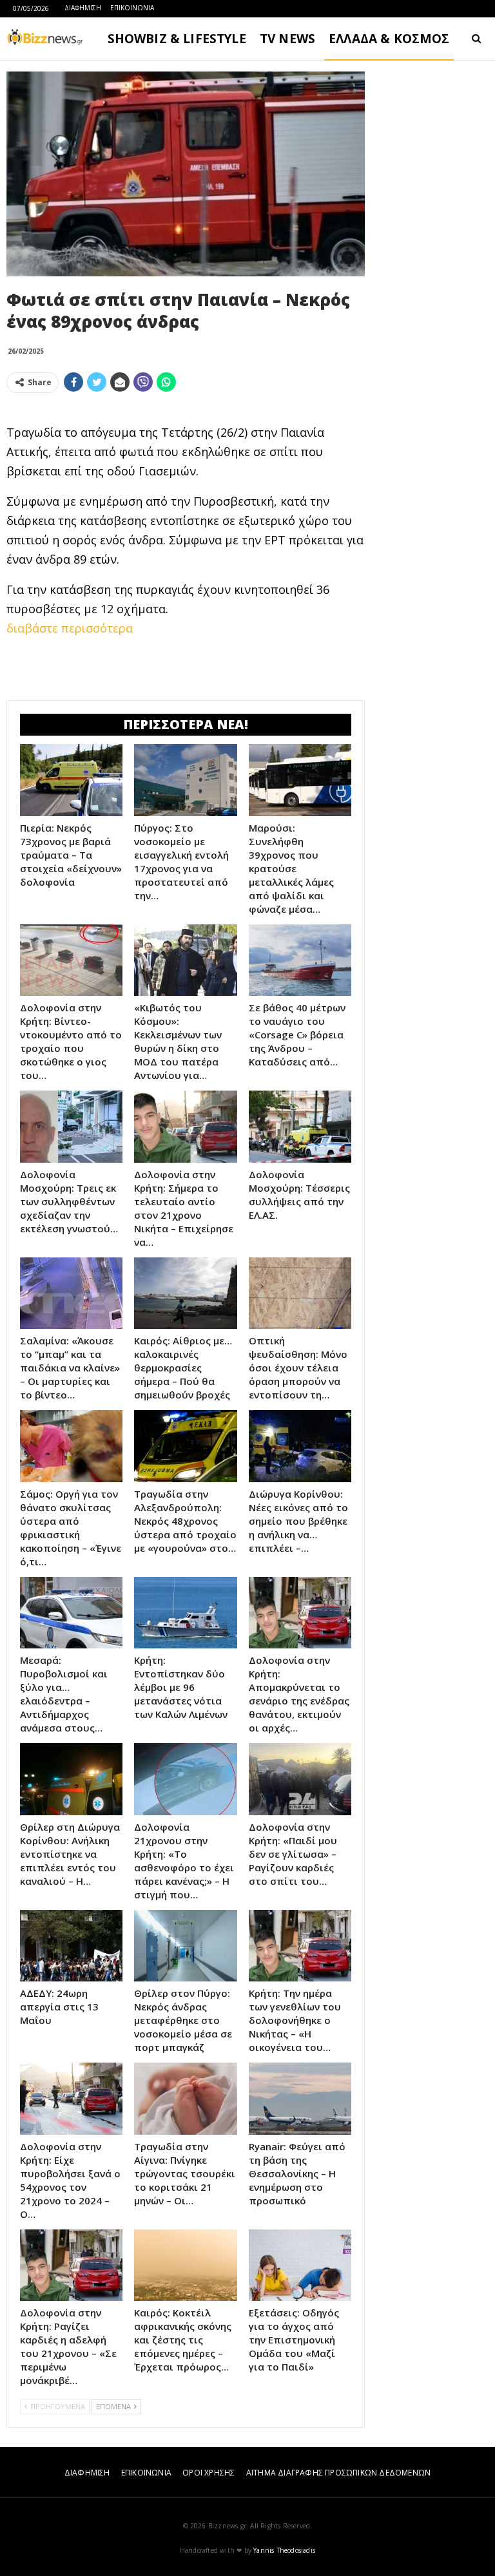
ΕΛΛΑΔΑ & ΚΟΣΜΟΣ (389, 39)
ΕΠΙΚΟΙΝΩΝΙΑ (132, 8)
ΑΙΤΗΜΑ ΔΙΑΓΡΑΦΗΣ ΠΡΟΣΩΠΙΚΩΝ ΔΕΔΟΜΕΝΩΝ (338, 2473)
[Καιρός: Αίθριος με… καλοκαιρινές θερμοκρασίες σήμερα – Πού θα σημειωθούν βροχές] (185, 1293)
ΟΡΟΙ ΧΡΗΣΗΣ (209, 2473)
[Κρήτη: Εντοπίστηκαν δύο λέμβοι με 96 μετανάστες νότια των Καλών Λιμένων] (185, 1613)
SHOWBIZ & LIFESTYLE (177, 39)
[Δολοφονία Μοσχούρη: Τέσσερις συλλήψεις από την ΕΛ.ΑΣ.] (300, 1127)
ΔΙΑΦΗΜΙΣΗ (83, 8)
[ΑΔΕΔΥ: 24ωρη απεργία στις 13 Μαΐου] (71, 1946)
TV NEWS (287, 39)
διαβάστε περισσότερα (70, 628)
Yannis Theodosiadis (284, 2550)
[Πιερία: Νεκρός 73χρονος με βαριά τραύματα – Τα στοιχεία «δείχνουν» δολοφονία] (71, 780)
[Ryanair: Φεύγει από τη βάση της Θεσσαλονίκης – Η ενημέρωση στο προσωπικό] (300, 2099)
